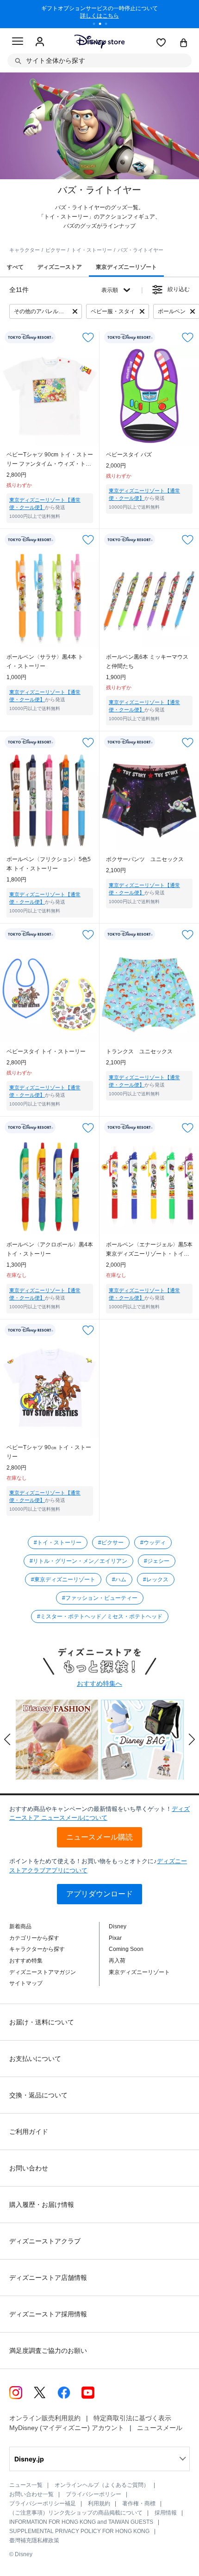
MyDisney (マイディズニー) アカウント (67, 2428)
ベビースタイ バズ (129, 455)
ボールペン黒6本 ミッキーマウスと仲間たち (147, 662)
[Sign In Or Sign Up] (40, 42)
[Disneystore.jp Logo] (100, 41)
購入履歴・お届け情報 (42, 2205)
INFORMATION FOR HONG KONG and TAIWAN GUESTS (81, 2522)
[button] (7, 1739)
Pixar (115, 1938)
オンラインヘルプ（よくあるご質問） (102, 2485)
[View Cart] (184, 43)
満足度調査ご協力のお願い (48, 2351)
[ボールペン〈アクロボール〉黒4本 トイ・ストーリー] (50, 1186)
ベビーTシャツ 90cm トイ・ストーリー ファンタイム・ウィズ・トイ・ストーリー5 (50, 460)
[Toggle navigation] (18, 43)
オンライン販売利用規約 (45, 2418)
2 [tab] (103, 25)
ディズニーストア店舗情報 (48, 2278)
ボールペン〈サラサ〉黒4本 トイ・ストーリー (45, 662)
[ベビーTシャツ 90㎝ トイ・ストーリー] (50, 1388)
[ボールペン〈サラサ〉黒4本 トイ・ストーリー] (50, 598)
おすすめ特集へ (99, 1683)
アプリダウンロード (99, 1894)
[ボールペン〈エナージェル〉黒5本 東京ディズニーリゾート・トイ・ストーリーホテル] (149, 1186)
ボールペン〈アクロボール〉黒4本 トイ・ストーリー (50, 1249)
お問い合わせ (29, 2168)
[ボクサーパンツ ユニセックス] (149, 800)
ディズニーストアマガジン (43, 1972)
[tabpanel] (99, 14)
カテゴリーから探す (34, 1938)
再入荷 (117, 1961)
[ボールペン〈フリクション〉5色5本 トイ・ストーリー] (50, 800)
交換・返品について (38, 2095)
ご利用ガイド (29, 2132)
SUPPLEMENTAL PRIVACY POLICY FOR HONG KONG (79, 2531)
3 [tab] (109, 25)
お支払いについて (35, 2059)
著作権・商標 (139, 2503)
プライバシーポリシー (93, 2494)
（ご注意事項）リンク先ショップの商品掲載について (76, 2513)
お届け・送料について (42, 2022)
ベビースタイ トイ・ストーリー (46, 1051)
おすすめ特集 (26, 1961)
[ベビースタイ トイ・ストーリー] (50, 993)
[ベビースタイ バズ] (149, 396)
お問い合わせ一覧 (31, 2494)
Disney (118, 1926)
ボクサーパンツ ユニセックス (145, 859)
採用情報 (166, 2513)
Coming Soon (126, 1949)
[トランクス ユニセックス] (149, 993)
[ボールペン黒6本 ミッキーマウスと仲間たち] (149, 598)
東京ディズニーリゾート (139, 1972)
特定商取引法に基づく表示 (132, 2418)
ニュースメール (160, 2428)
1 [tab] (97, 25)
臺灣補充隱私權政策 (34, 2540)
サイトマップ (26, 1983)
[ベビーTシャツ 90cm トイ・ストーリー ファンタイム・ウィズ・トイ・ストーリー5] (50, 396)
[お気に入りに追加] (88, 337)
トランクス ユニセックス (139, 1051)
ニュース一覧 (26, 2485)
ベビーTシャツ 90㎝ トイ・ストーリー (49, 1452)
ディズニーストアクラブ (45, 2241)
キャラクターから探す (37, 1949)
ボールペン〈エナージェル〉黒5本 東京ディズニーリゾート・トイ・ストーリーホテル (149, 1250)
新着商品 (20, 1926)
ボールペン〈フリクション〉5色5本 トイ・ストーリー (49, 864)
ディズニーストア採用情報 (48, 2314)
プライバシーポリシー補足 (43, 2503)
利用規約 (99, 2503)
